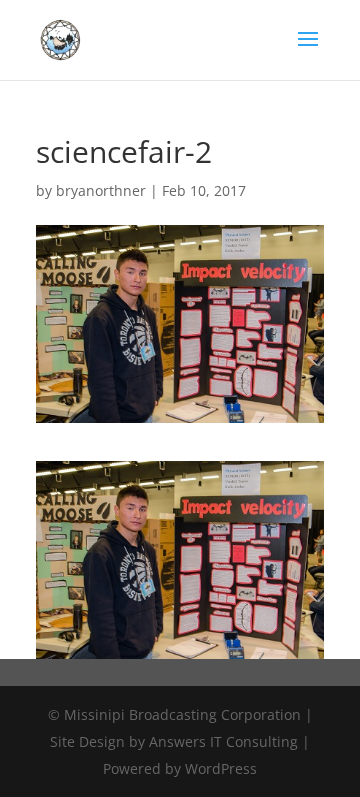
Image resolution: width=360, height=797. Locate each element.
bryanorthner (101, 190)
